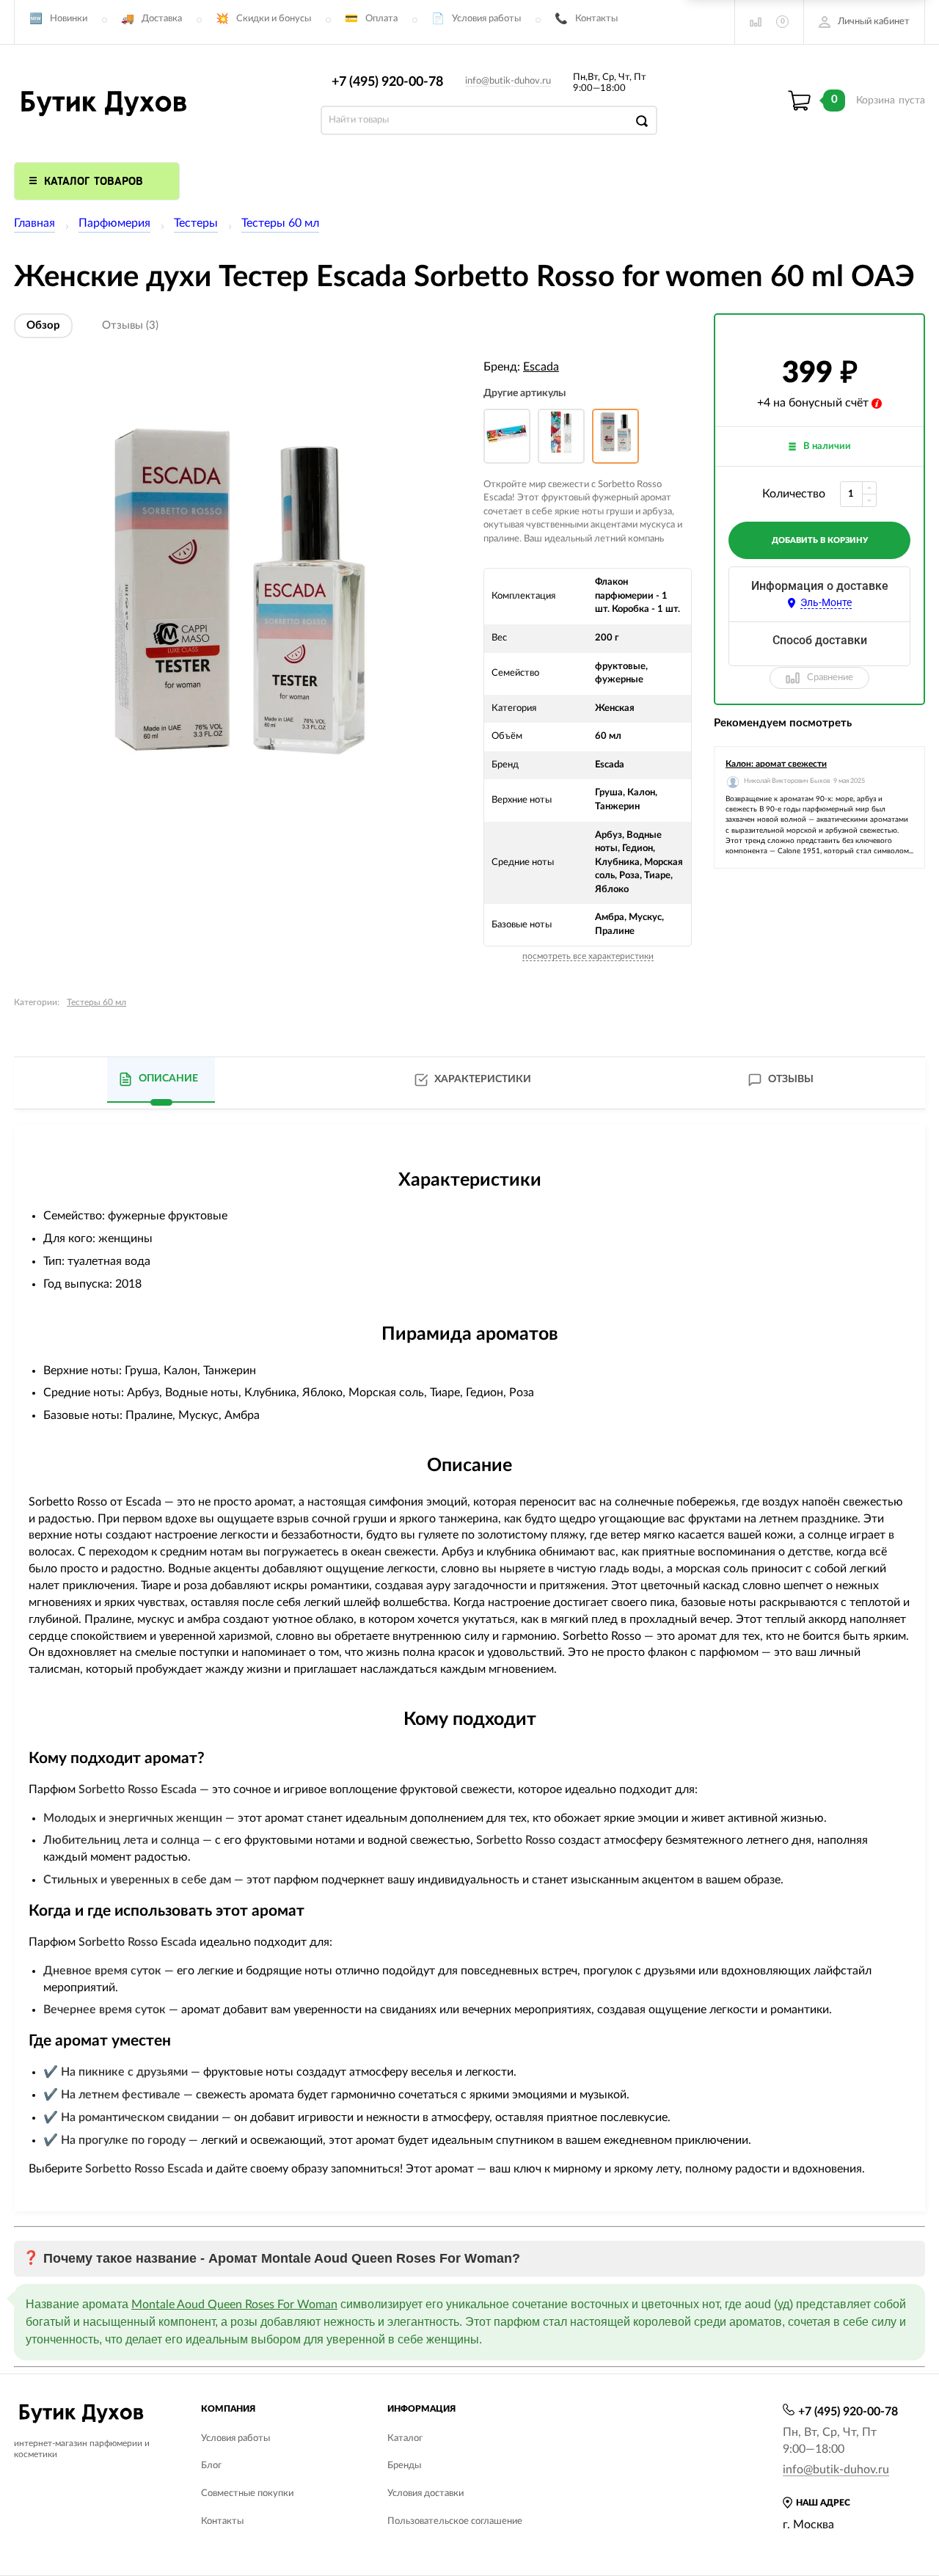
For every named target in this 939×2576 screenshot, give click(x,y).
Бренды (404, 2466)
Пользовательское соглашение (455, 2521)
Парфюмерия (114, 223)
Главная (34, 223)
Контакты (596, 19)
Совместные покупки (247, 2493)
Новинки (69, 19)
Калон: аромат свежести (776, 764)
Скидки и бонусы (274, 19)
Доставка (162, 19)
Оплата (381, 19)
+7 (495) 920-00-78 (387, 82)
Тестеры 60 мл (280, 223)
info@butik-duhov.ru (508, 81)
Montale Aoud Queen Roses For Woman (234, 2305)
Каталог (405, 2438)
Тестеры (196, 223)
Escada (541, 367)
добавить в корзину (820, 540)
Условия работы (486, 19)
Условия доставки (425, 2493)
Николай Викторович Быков (787, 781)
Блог (211, 2466)
